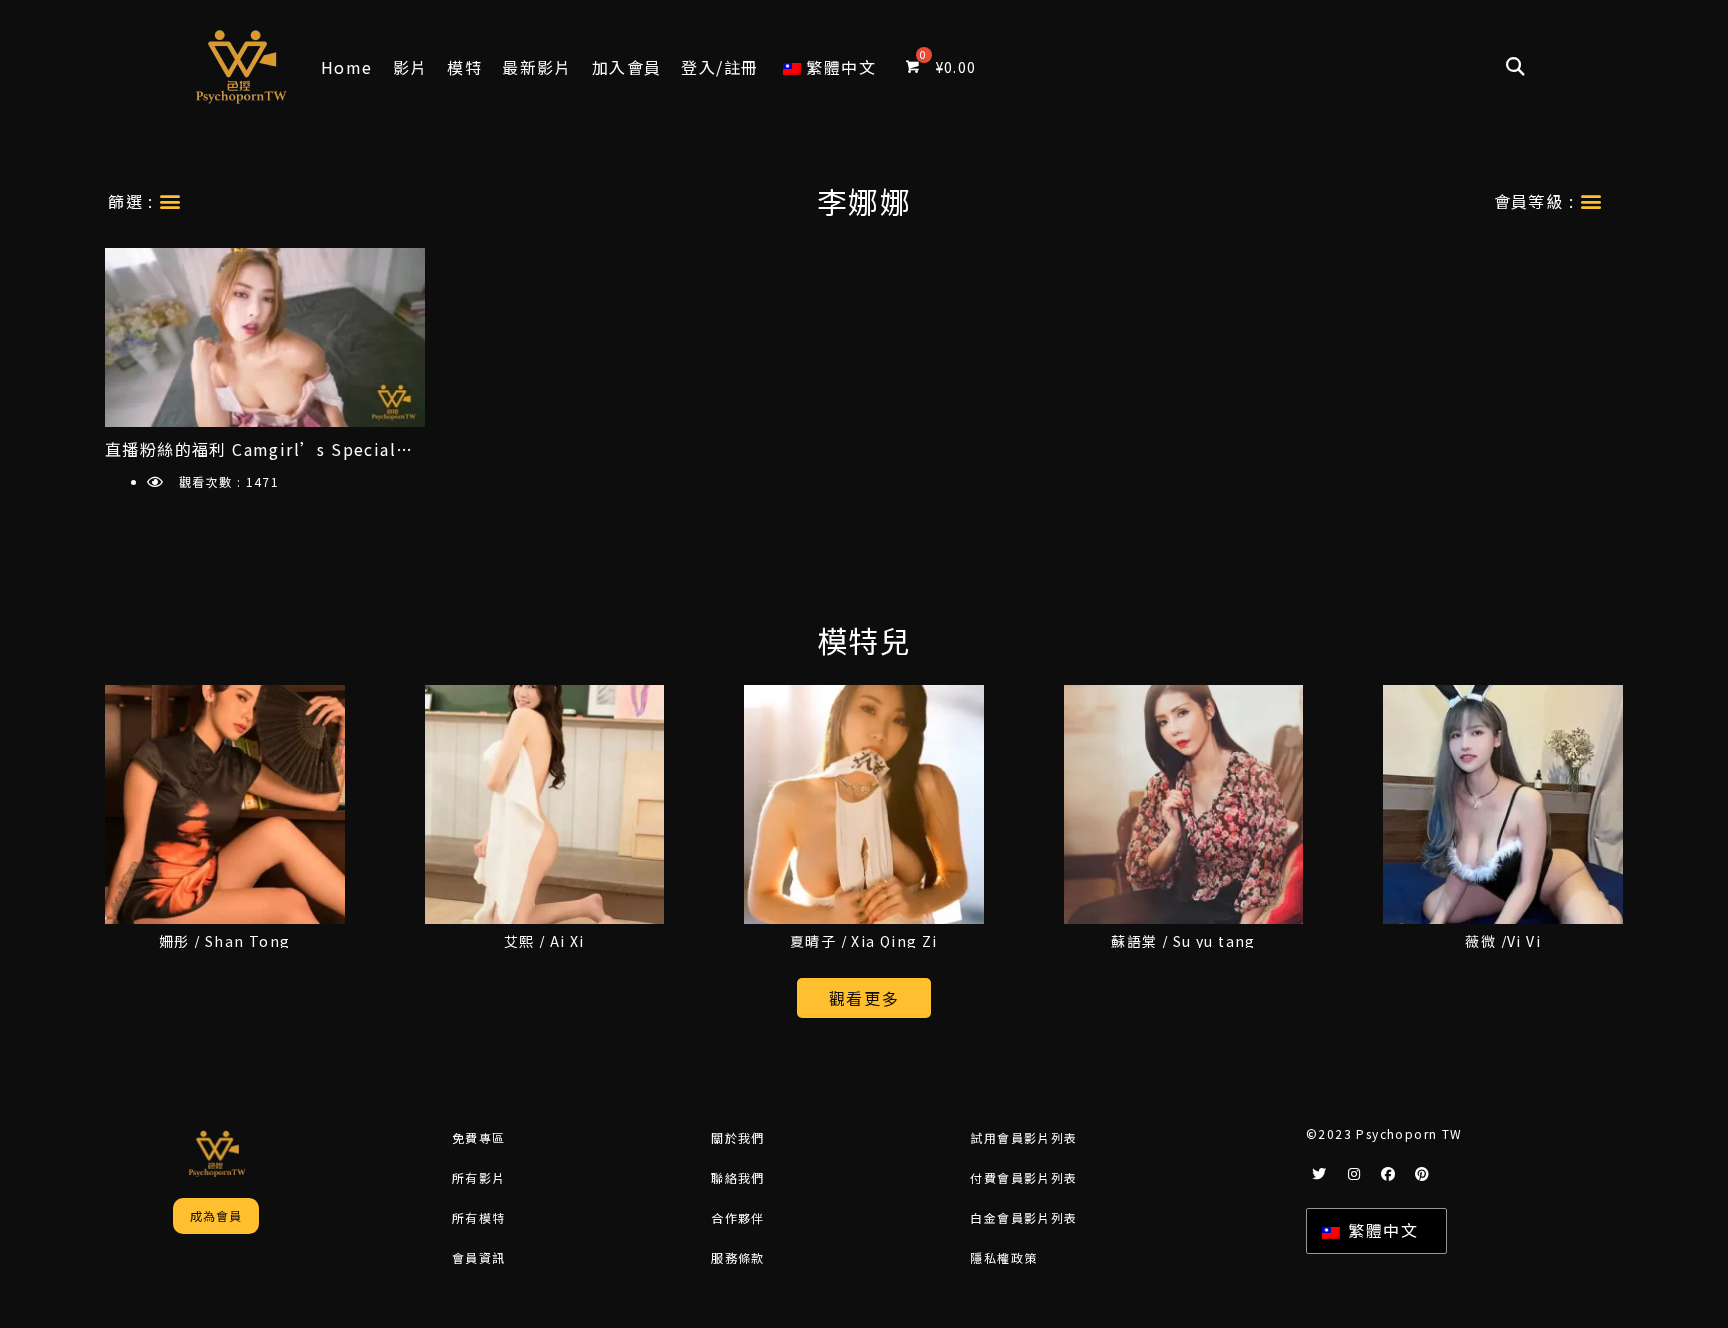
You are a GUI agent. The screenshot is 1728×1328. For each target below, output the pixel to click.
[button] (1516, 67)
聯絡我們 (738, 1177)
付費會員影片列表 (1023, 1177)
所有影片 (479, 1177)
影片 (410, 67)
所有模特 (479, 1217)
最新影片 (537, 67)
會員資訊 (479, 1257)
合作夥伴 (738, 1217)
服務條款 (738, 1257)
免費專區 (479, 1137)
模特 (464, 67)
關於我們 (738, 1137)
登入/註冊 (719, 67)
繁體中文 (1380, 1230)
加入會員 (627, 67)
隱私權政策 (1003, 1257)
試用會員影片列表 (1023, 1137)
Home (347, 67)
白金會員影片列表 (1023, 1217)
